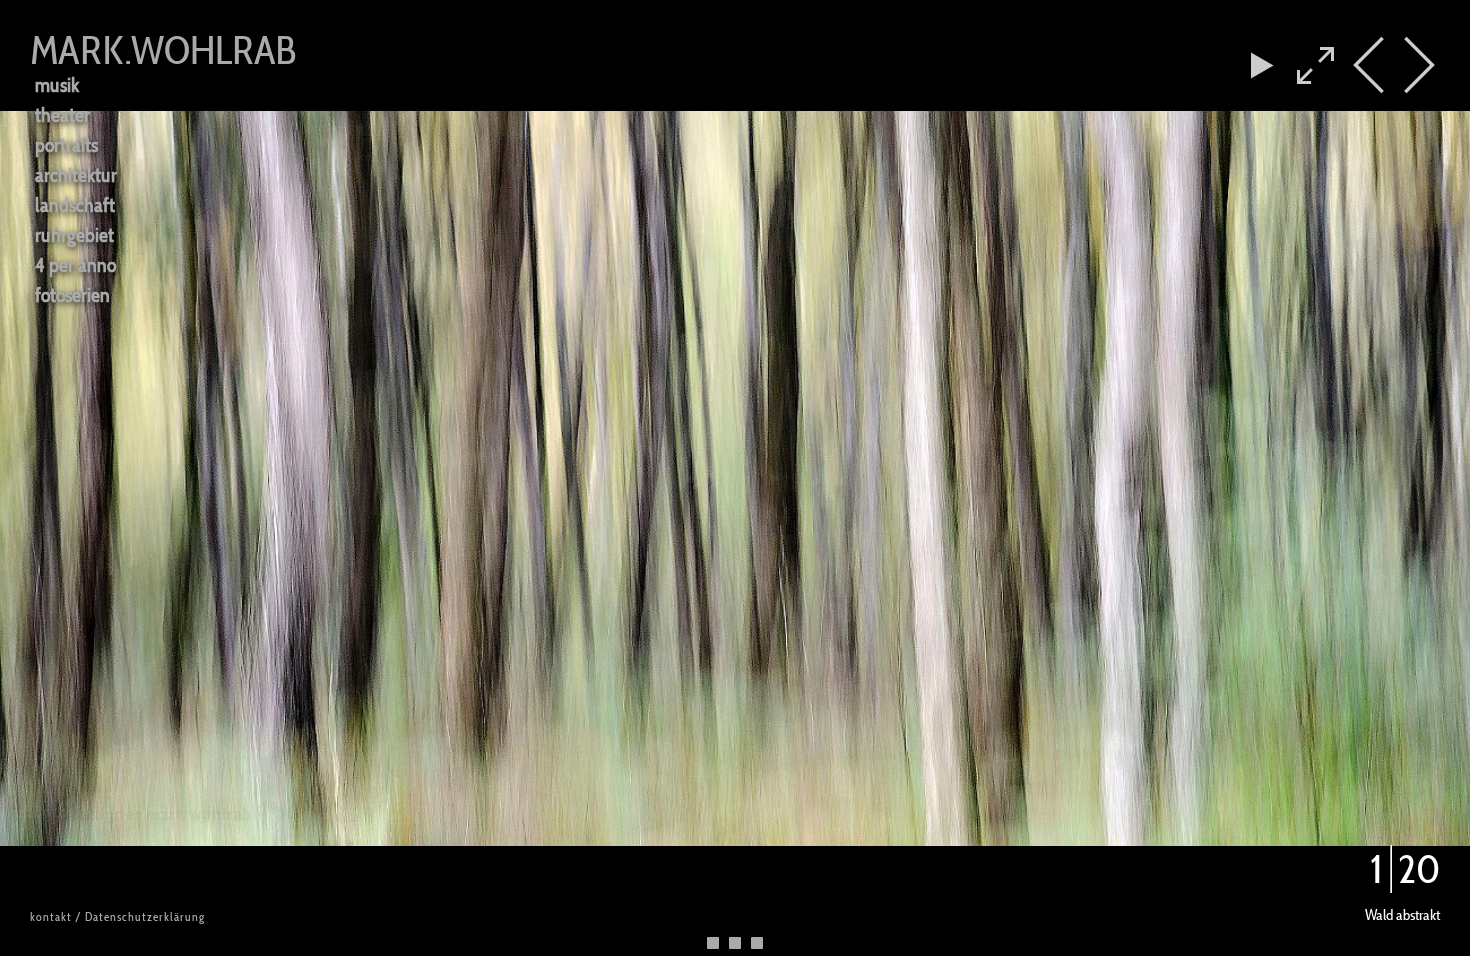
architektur (76, 174)
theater (62, 114)
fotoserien (72, 294)
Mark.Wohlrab (163, 50)
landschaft (75, 204)
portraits (66, 144)
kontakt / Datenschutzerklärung (117, 916)
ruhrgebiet (74, 234)
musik (57, 84)
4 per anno (75, 264)
